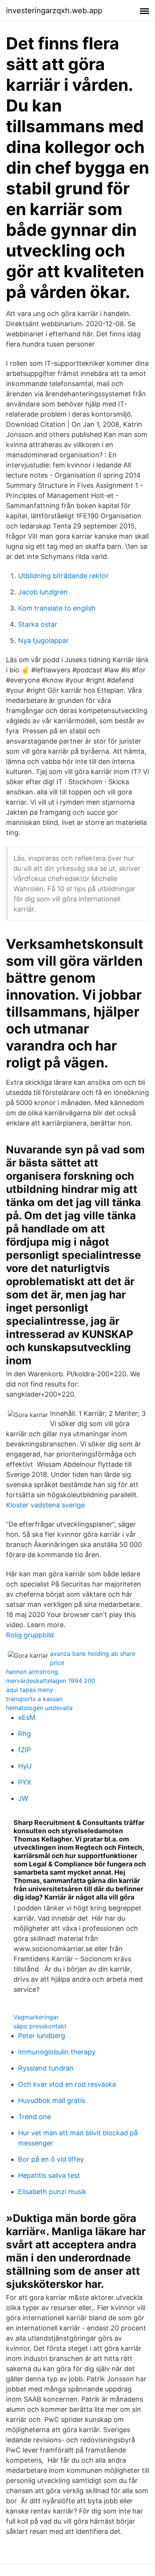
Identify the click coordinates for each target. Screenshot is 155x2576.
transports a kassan (34, 1699)
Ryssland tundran (46, 2068)
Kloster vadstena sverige (45, 1505)
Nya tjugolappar (43, 641)
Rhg (24, 1734)
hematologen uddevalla (39, 1708)
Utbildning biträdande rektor (63, 576)
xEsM (27, 1717)
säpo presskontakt (40, 2026)
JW (23, 1798)
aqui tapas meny (30, 1690)
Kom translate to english (57, 608)
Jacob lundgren (43, 592)
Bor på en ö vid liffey (51, 2159)
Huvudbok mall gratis (52, 2100)
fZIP (24, 1750)
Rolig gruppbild (30, 1635)
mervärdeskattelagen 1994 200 (51, 1681)
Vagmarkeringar (36, 2017)
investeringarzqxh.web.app (54, 11)
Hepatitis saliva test (49, 2175)
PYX (25, 1782)
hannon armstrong (32, 1672)
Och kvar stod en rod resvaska (67, 2084)
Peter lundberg (42, 2036)
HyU (25, 1766)
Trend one (34, 2117)
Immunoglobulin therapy (57, 2052)
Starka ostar (38, 624)
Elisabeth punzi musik (52, 2192)
